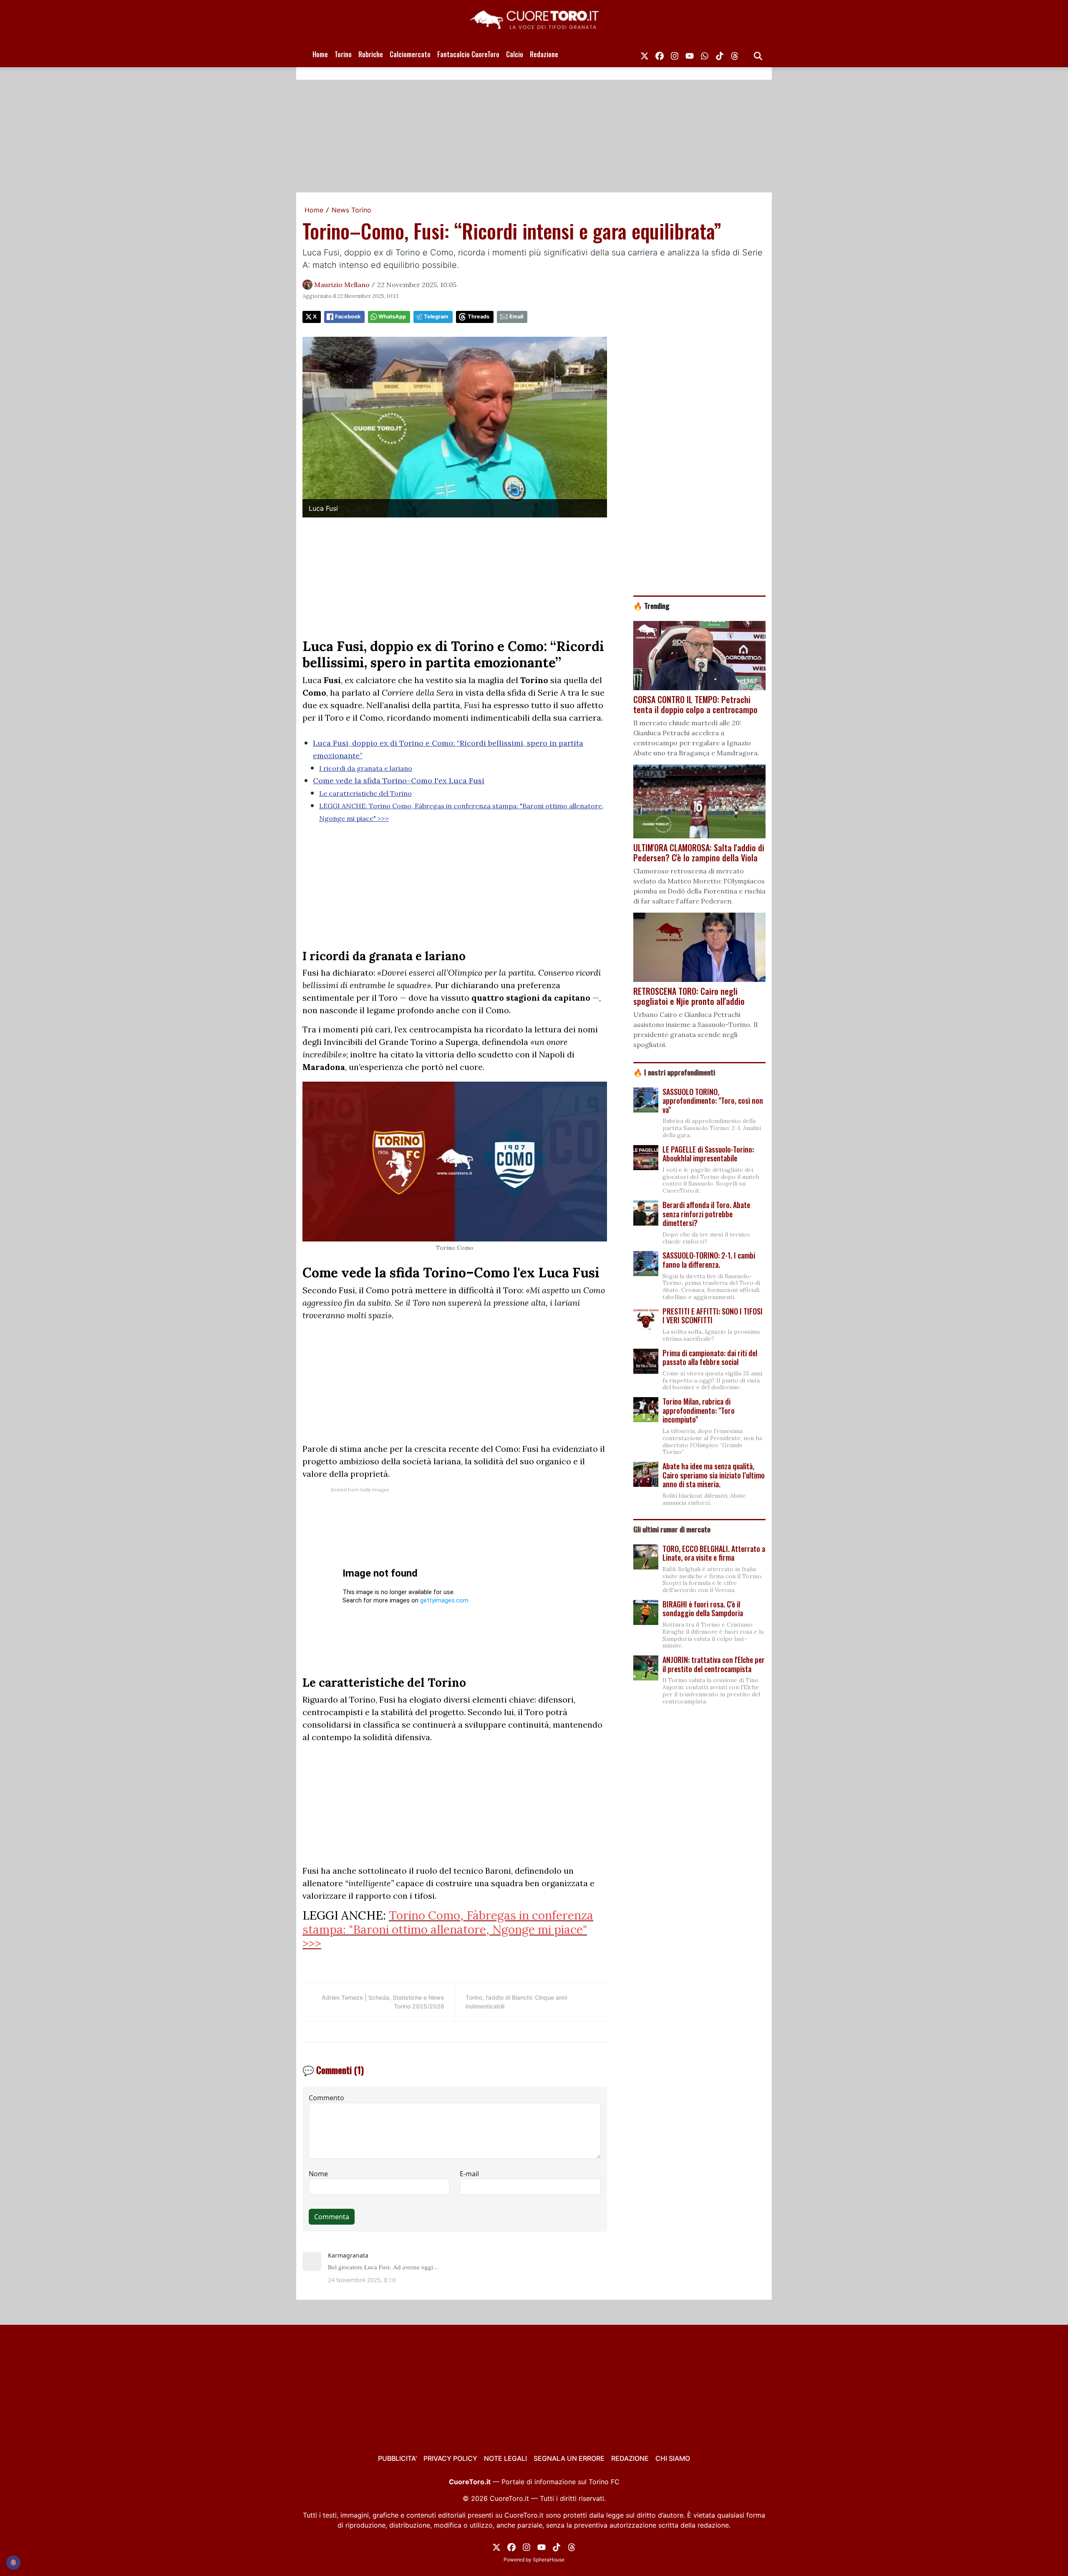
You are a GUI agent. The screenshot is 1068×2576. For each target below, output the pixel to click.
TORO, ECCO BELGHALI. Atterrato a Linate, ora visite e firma (714, 1553)
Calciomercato (410, 54)
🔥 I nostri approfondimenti (674, 1072)
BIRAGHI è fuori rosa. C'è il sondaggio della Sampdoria (703, 1609)
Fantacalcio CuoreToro (468, 54)
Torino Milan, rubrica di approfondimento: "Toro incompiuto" (699, 1410)
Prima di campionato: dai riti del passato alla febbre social (710, 1357)
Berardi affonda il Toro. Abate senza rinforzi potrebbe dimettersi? (706, 1214)
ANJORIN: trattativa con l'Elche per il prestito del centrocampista (714, 1664)
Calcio (515, 54)
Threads (479, 317)
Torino (343, 54)
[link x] (645, 54)
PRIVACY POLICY (450, 2458)
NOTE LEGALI (505, 2458)
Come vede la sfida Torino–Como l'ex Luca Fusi (399, 781)
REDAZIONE (630, 2458)
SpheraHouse (549, 2560)
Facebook (348, 317)
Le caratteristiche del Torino (365, 793)
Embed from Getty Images (360, 1490)
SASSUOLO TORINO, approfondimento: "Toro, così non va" (713, 1101)
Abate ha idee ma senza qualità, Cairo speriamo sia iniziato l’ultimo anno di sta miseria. (714, 1475)
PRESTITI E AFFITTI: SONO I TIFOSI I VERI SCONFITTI (713, 1316)
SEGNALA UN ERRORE (569, 2458)
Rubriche (371, 54)
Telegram (436, 317)
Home (320, 54)
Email (516, 317)
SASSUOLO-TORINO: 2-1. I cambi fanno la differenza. (709, 1260)
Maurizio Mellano (342, 285)
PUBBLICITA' (397, 2458)
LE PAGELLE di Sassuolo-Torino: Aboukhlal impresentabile (708, 1154)
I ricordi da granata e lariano (366, 768)
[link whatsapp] (705, 54)
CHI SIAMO (673, 2458)
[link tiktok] (720, 54)
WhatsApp (392, 317)
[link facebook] (660, 54)
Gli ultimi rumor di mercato (672, 1529)
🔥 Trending (651, 606)
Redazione (544, 54)
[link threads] (735, 54)
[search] (758, 54)
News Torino (351, 210)
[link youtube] (690, 54)
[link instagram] (675, 54)
